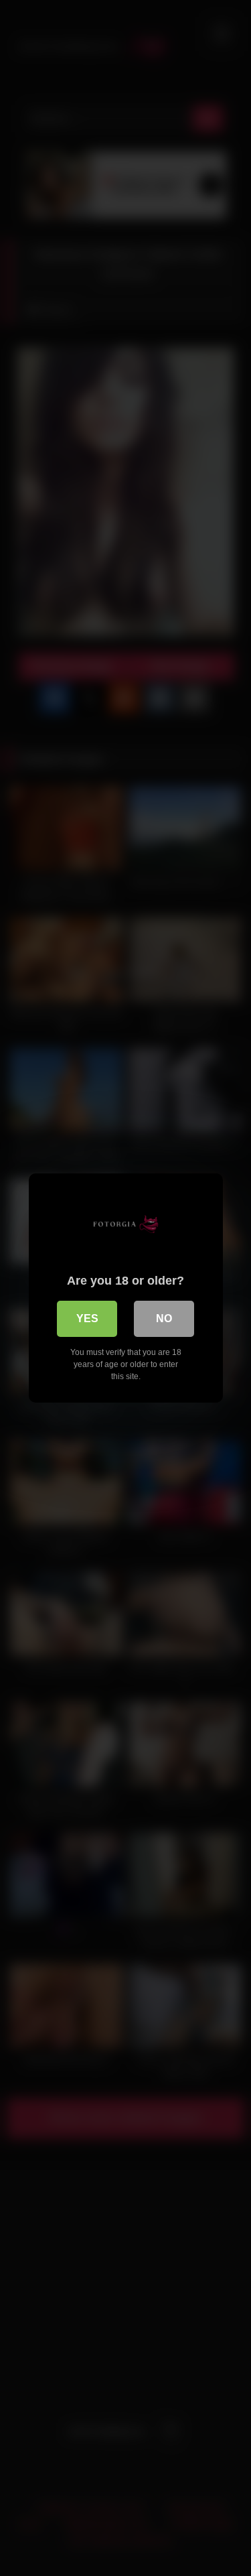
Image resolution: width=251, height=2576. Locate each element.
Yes (87, 1318)
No (164, 1318)
